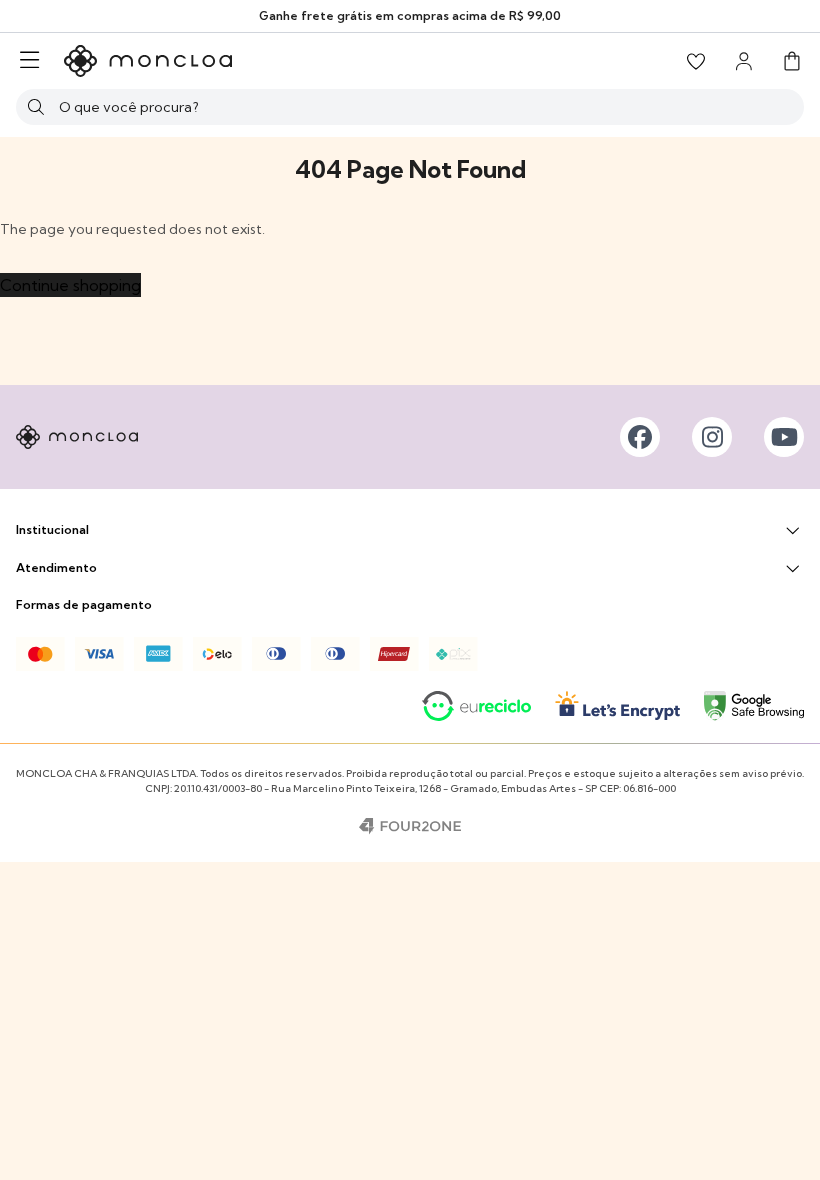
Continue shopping (70, 285)
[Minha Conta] (744, 61)
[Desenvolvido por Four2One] (410, 826)
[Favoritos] (696, 61)
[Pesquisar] (35, 107)
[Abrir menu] (30, 61)
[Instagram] (712, 437)
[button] (792, 61)
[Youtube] (784, 437)
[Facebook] (640, 437)
